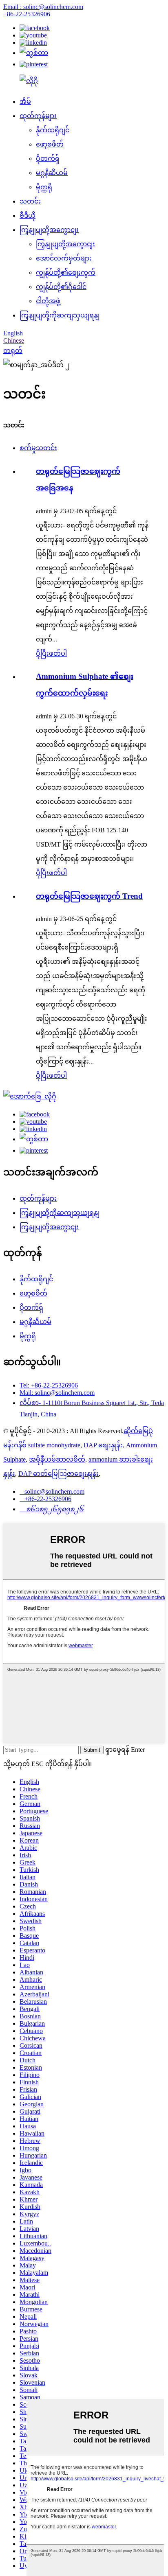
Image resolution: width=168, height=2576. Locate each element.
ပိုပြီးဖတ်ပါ (51, 653)
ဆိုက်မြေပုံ (138, 1431)
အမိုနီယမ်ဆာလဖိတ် (57, 1459)
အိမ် (25, 102)
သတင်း (30, 201)
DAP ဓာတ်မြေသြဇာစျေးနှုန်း (59, 1474)
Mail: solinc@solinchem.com (57, 1393)
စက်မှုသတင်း (38, 448)
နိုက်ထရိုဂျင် (53, 130)
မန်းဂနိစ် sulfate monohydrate (42, 1445)
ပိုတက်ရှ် (48, 159)
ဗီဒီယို (28, 216)
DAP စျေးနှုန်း (103, 1445)
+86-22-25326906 (27, 14)
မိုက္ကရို (44, 187)
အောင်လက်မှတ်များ (64, 258)
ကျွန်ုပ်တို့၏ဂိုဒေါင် (61, 287)
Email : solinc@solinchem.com (43, 7)
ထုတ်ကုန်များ (38, 116)
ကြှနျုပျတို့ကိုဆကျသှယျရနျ (60, 315)
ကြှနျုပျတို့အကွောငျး (49, 230)
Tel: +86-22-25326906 (49, 1385)
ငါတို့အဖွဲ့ (48, 301)
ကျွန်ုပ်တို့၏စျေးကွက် (66, 272)
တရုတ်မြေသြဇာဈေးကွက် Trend (89, 896)
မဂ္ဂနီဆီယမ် (52, 173)
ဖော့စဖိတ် (50, 144)
